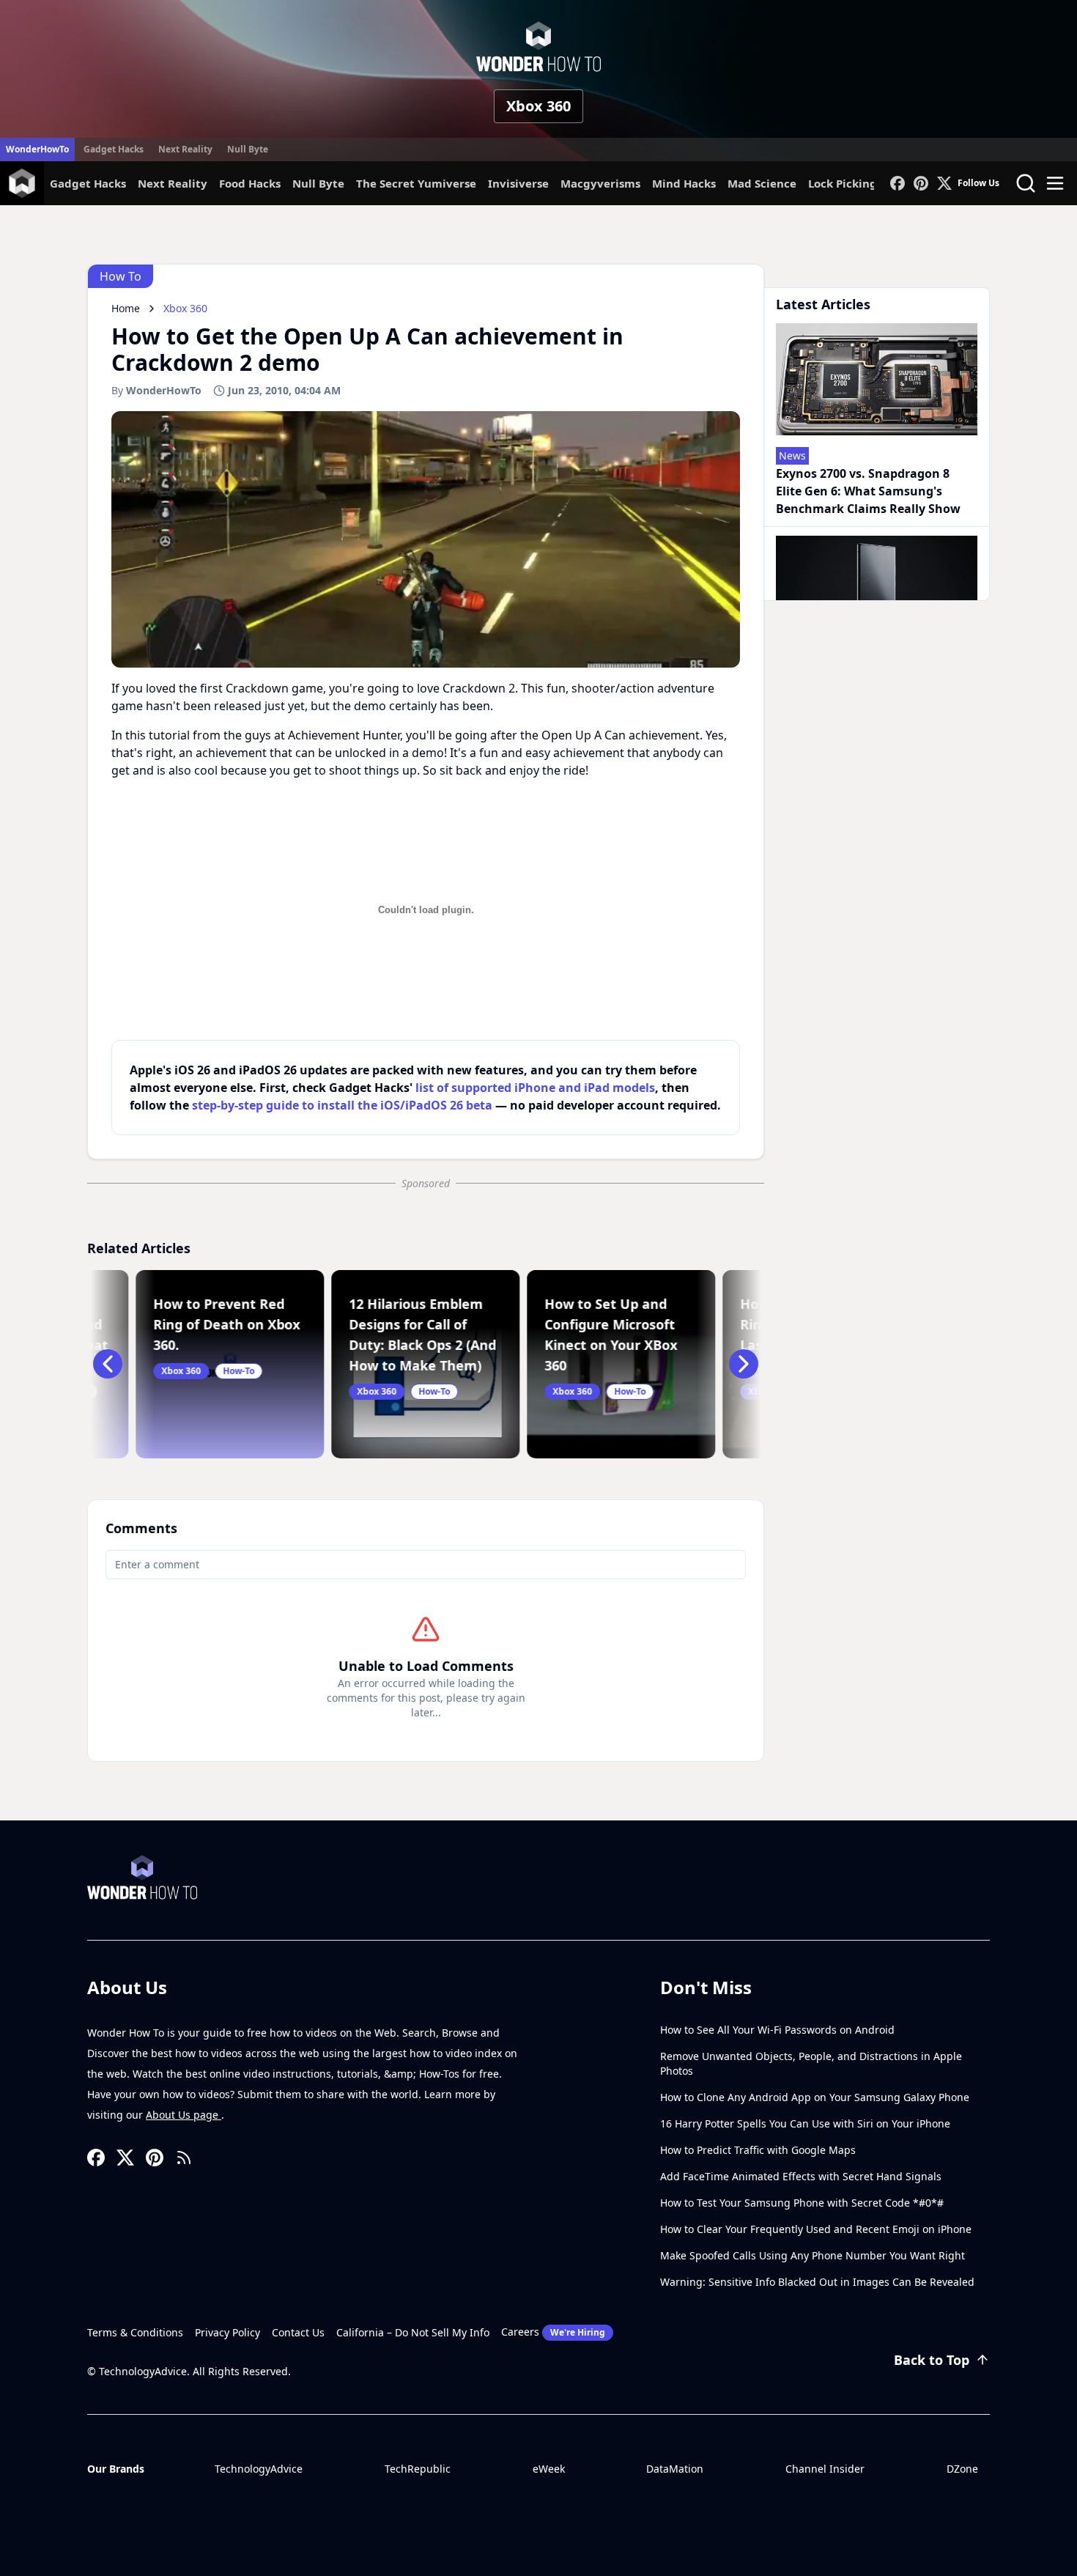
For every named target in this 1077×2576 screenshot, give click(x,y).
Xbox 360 (538, 106)
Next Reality (185, 149)
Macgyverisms (600, 183)
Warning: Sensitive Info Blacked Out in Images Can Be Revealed (817, 2282)
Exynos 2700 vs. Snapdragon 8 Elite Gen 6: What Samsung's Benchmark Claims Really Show (868, 491)
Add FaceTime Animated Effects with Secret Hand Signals (801, 2176)
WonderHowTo (37, 149)
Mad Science (762, 183)
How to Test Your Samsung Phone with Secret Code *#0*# (802, 2203)
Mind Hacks (684, 183)
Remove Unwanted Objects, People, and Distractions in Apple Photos (811, 2063)
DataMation (675, 2469)
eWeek (549, 2469)
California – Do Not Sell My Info (413, 2332)
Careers (553, 2332)
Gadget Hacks (114, 149)
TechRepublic (418, 2469)
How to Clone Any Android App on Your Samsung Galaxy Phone (815, 2097)
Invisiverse (518, 183)
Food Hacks (250, 183)
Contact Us (298, 2332)
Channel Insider (825, 2469)
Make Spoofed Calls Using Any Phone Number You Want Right (813, 2255)
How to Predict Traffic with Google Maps (758, 2150)
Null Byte (248, 149)
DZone (962, 2469)
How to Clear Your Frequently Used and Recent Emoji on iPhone (816, 2229)
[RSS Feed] (184, 2158)
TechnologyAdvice (259, 2469)
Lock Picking (843, 183)
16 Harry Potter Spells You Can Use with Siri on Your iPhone (805, 2123)
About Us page (184, 2115)
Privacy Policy (227, 2332)
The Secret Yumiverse (416, 183)
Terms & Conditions (135, 2332)
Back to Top (932, 2360)
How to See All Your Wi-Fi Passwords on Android (777, 2030)
